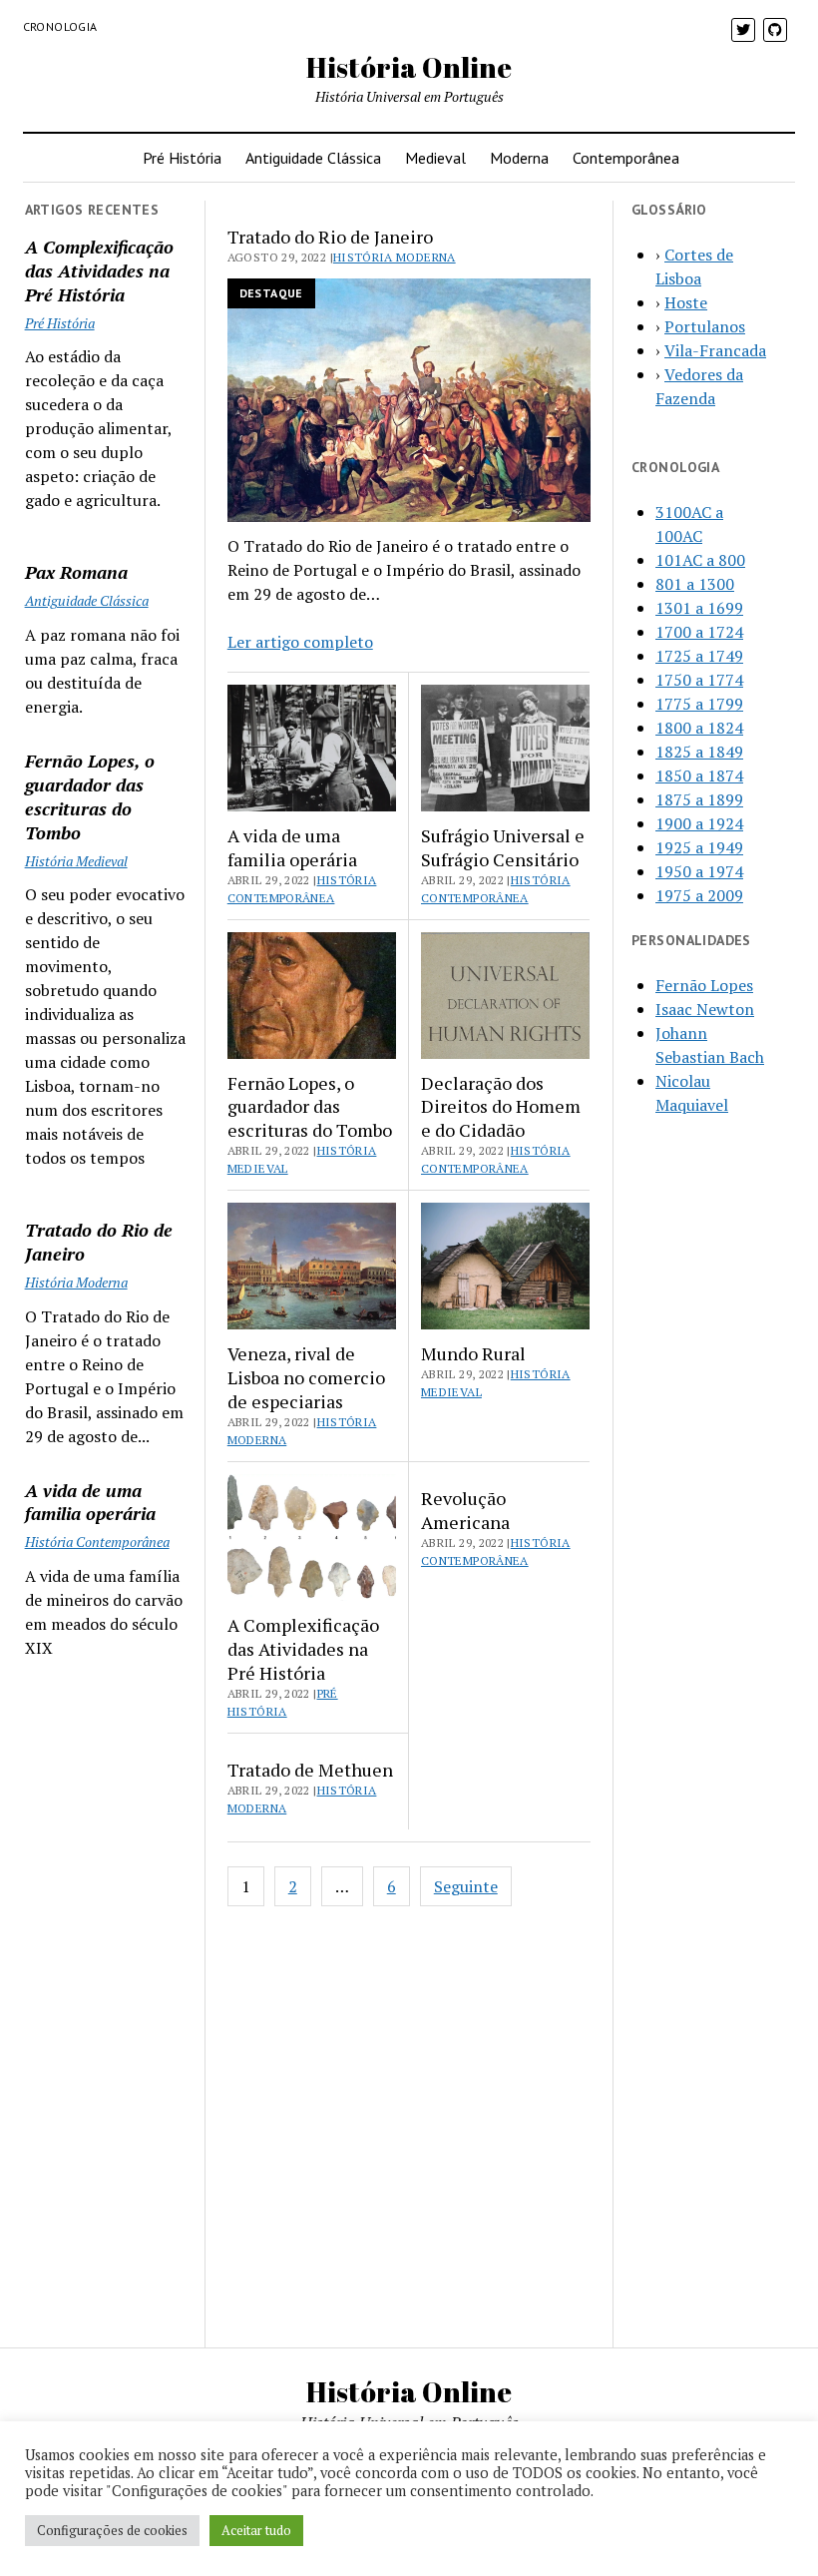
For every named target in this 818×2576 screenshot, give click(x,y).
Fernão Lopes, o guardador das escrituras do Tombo (90, 796)
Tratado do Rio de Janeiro (99, 1242)
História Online (409, 67)
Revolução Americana (465, 1510)
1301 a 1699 (699, 608)
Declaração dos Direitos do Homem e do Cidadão (501, 1107)
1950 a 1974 (699, 871)
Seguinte (466, 1886)
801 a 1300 (695, 584)
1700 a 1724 (699, 632)
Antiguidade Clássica (313, 158)
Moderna (519, 158)
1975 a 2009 (699, 895)
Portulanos (705, 326)
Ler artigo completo (300, 642)
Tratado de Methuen (310, 1770)
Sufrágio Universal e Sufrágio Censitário (503, 847)
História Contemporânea (97, 1542)
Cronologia (60, 26)
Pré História (182, 158)
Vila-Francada (715, 350)
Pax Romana (76, 572)
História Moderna (76, 1282)
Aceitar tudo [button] (256, 2530)
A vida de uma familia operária (90, 1502)
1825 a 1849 (699, 752)
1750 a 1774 (699, 680)
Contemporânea (626, 158)
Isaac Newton (705, 1009)
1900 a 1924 (699, 823)
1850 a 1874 (699, 775)
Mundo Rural (473, 1353)
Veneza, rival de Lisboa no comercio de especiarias (306, 1377)
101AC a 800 (700, 560)
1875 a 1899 (699, 799)
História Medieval (76, 861)
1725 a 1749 (699, 656)
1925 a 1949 (699, 847)
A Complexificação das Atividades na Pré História (99, 270)
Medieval (435, 158)
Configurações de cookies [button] (112, 2530)
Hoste (686, 302)
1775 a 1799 (699, 704)
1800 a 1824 (699, 728)
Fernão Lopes (704, 985)
